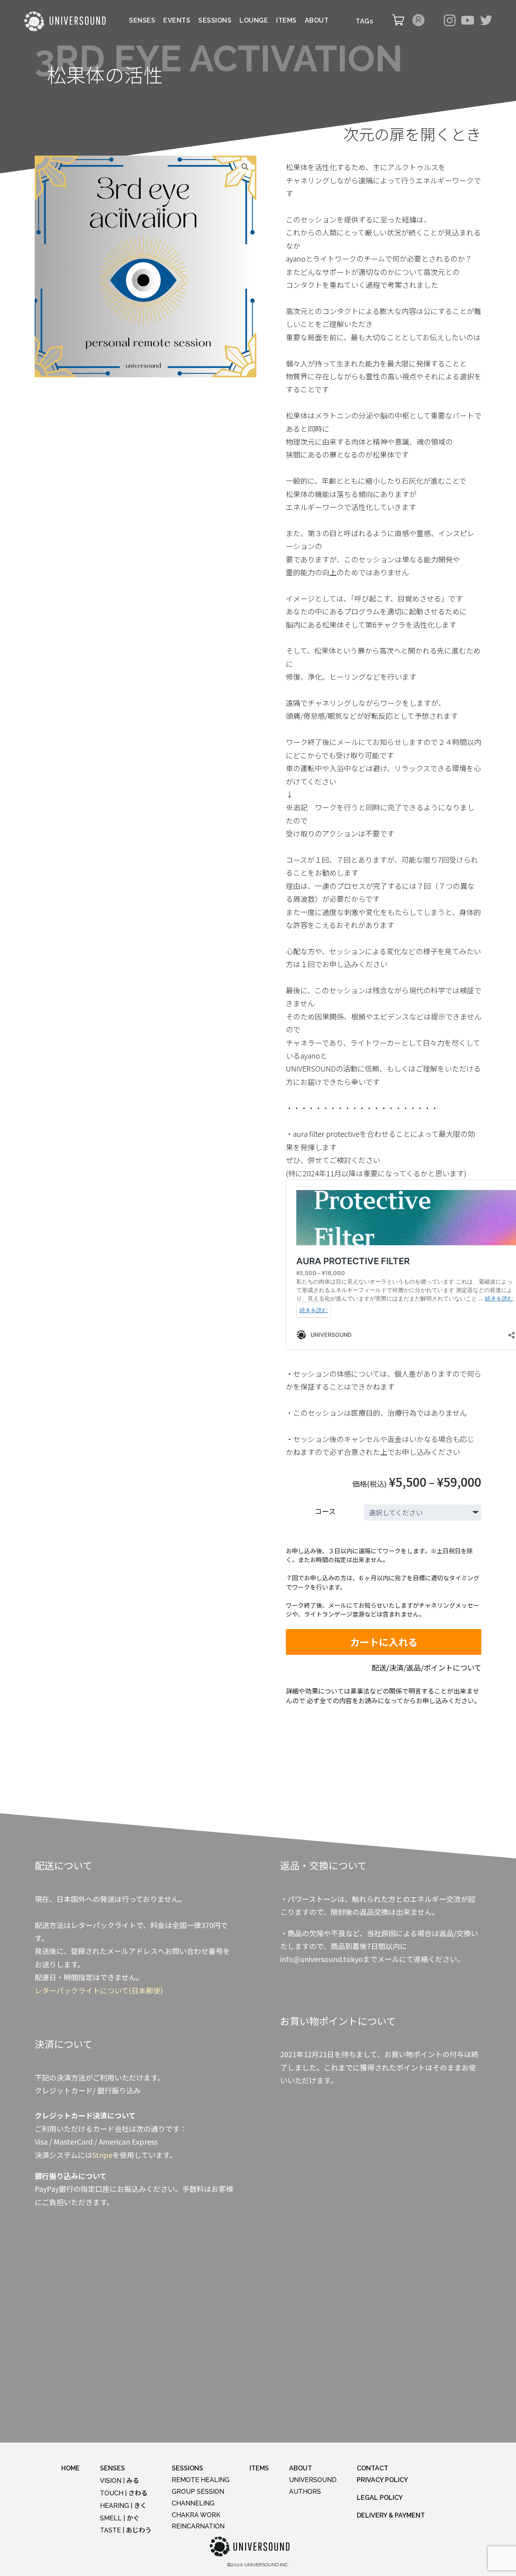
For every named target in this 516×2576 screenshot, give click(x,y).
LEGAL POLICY (380, 2498)
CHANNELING (193, 2503)
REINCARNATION (198, 2526)
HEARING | (123, 2506)
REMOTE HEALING (201, 2480)
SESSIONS (215, 21)
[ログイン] (418, 24)
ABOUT (317, 21)
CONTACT (372, 2468)
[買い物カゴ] (398, 24)
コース (325, 1511)
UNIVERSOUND (313, 2480)
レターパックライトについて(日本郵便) (99, 1990)
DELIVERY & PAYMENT (391, 2515)
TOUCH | (124, 2493)
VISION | (120, 2481)
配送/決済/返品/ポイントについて (427, 1667)
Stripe (102, 2155)
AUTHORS (305, 2492)
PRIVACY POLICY (382, 2480)
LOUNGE (254, 21)
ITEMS (286, 21)
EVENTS (177, 21)
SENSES (142, 21)
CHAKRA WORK (196, 2515)
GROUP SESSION (198, 2492)
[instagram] (449, 21)
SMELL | (120, 2518)
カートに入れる (384, 1642)
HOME (71, 2468)
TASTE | (126, 2530)
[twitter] (486, 21)
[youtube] (468, 21)
